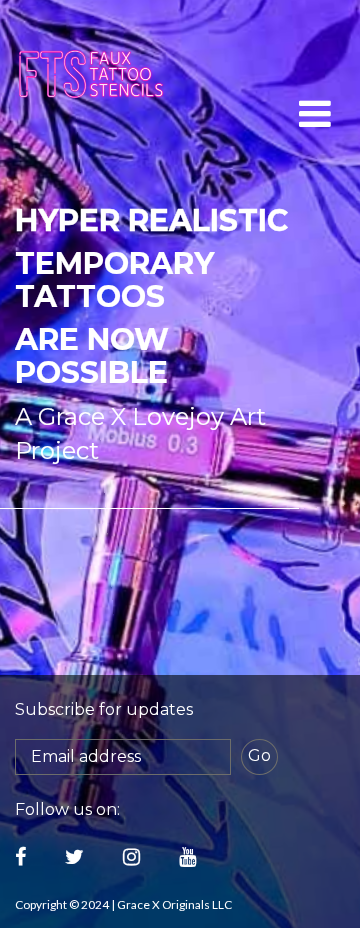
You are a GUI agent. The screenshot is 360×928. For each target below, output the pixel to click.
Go (259, 755)
